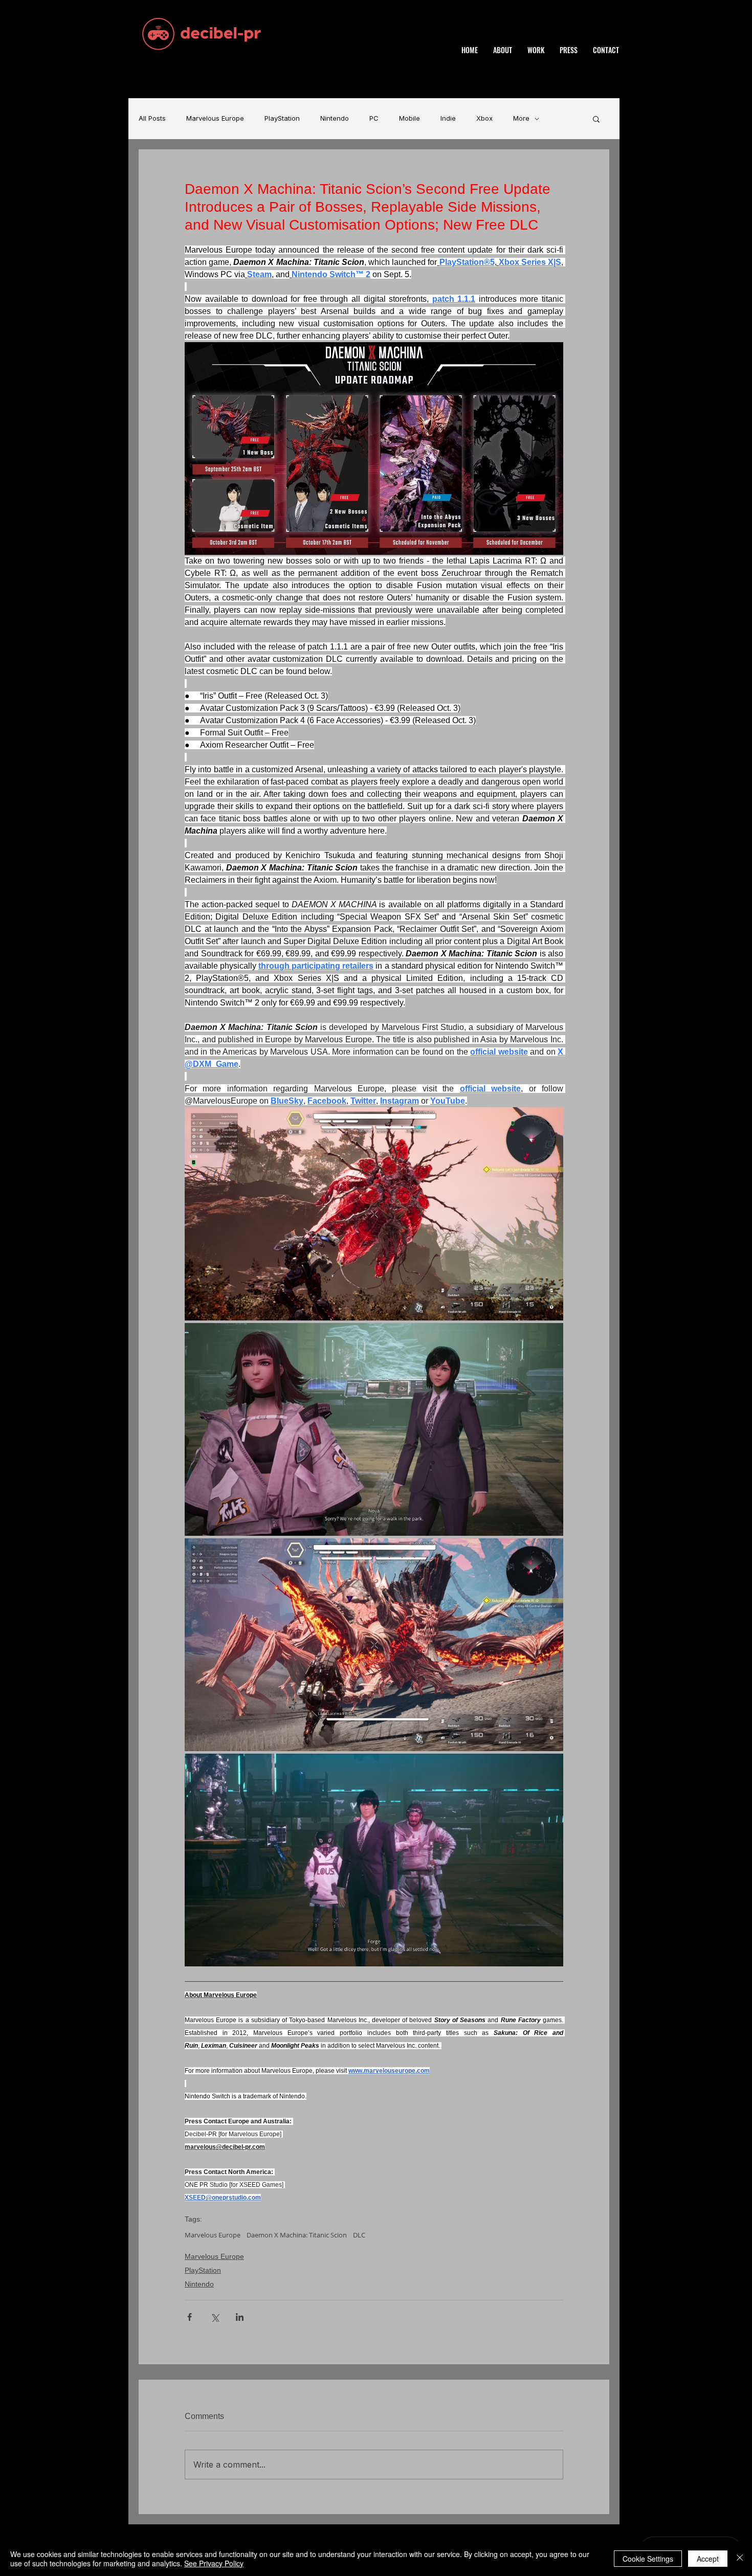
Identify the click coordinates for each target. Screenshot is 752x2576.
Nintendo (335, 118)
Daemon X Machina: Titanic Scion (297, 2235)
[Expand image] (374, 1214)
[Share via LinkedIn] (240, 2317)
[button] (596, 119)
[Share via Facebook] (190, 2317)
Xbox (484, 118)
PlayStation (282, 118)
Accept (708, 2559)
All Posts (152, 118)
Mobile (410, 118)
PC (374, 118)
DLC (359, 2235)
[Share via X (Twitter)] (215, 2317)
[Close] (740, 2559)
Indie (448, 118)
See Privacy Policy (214, 2563)
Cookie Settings (648, 2559)
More (521, 118)
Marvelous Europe (215, 118)
